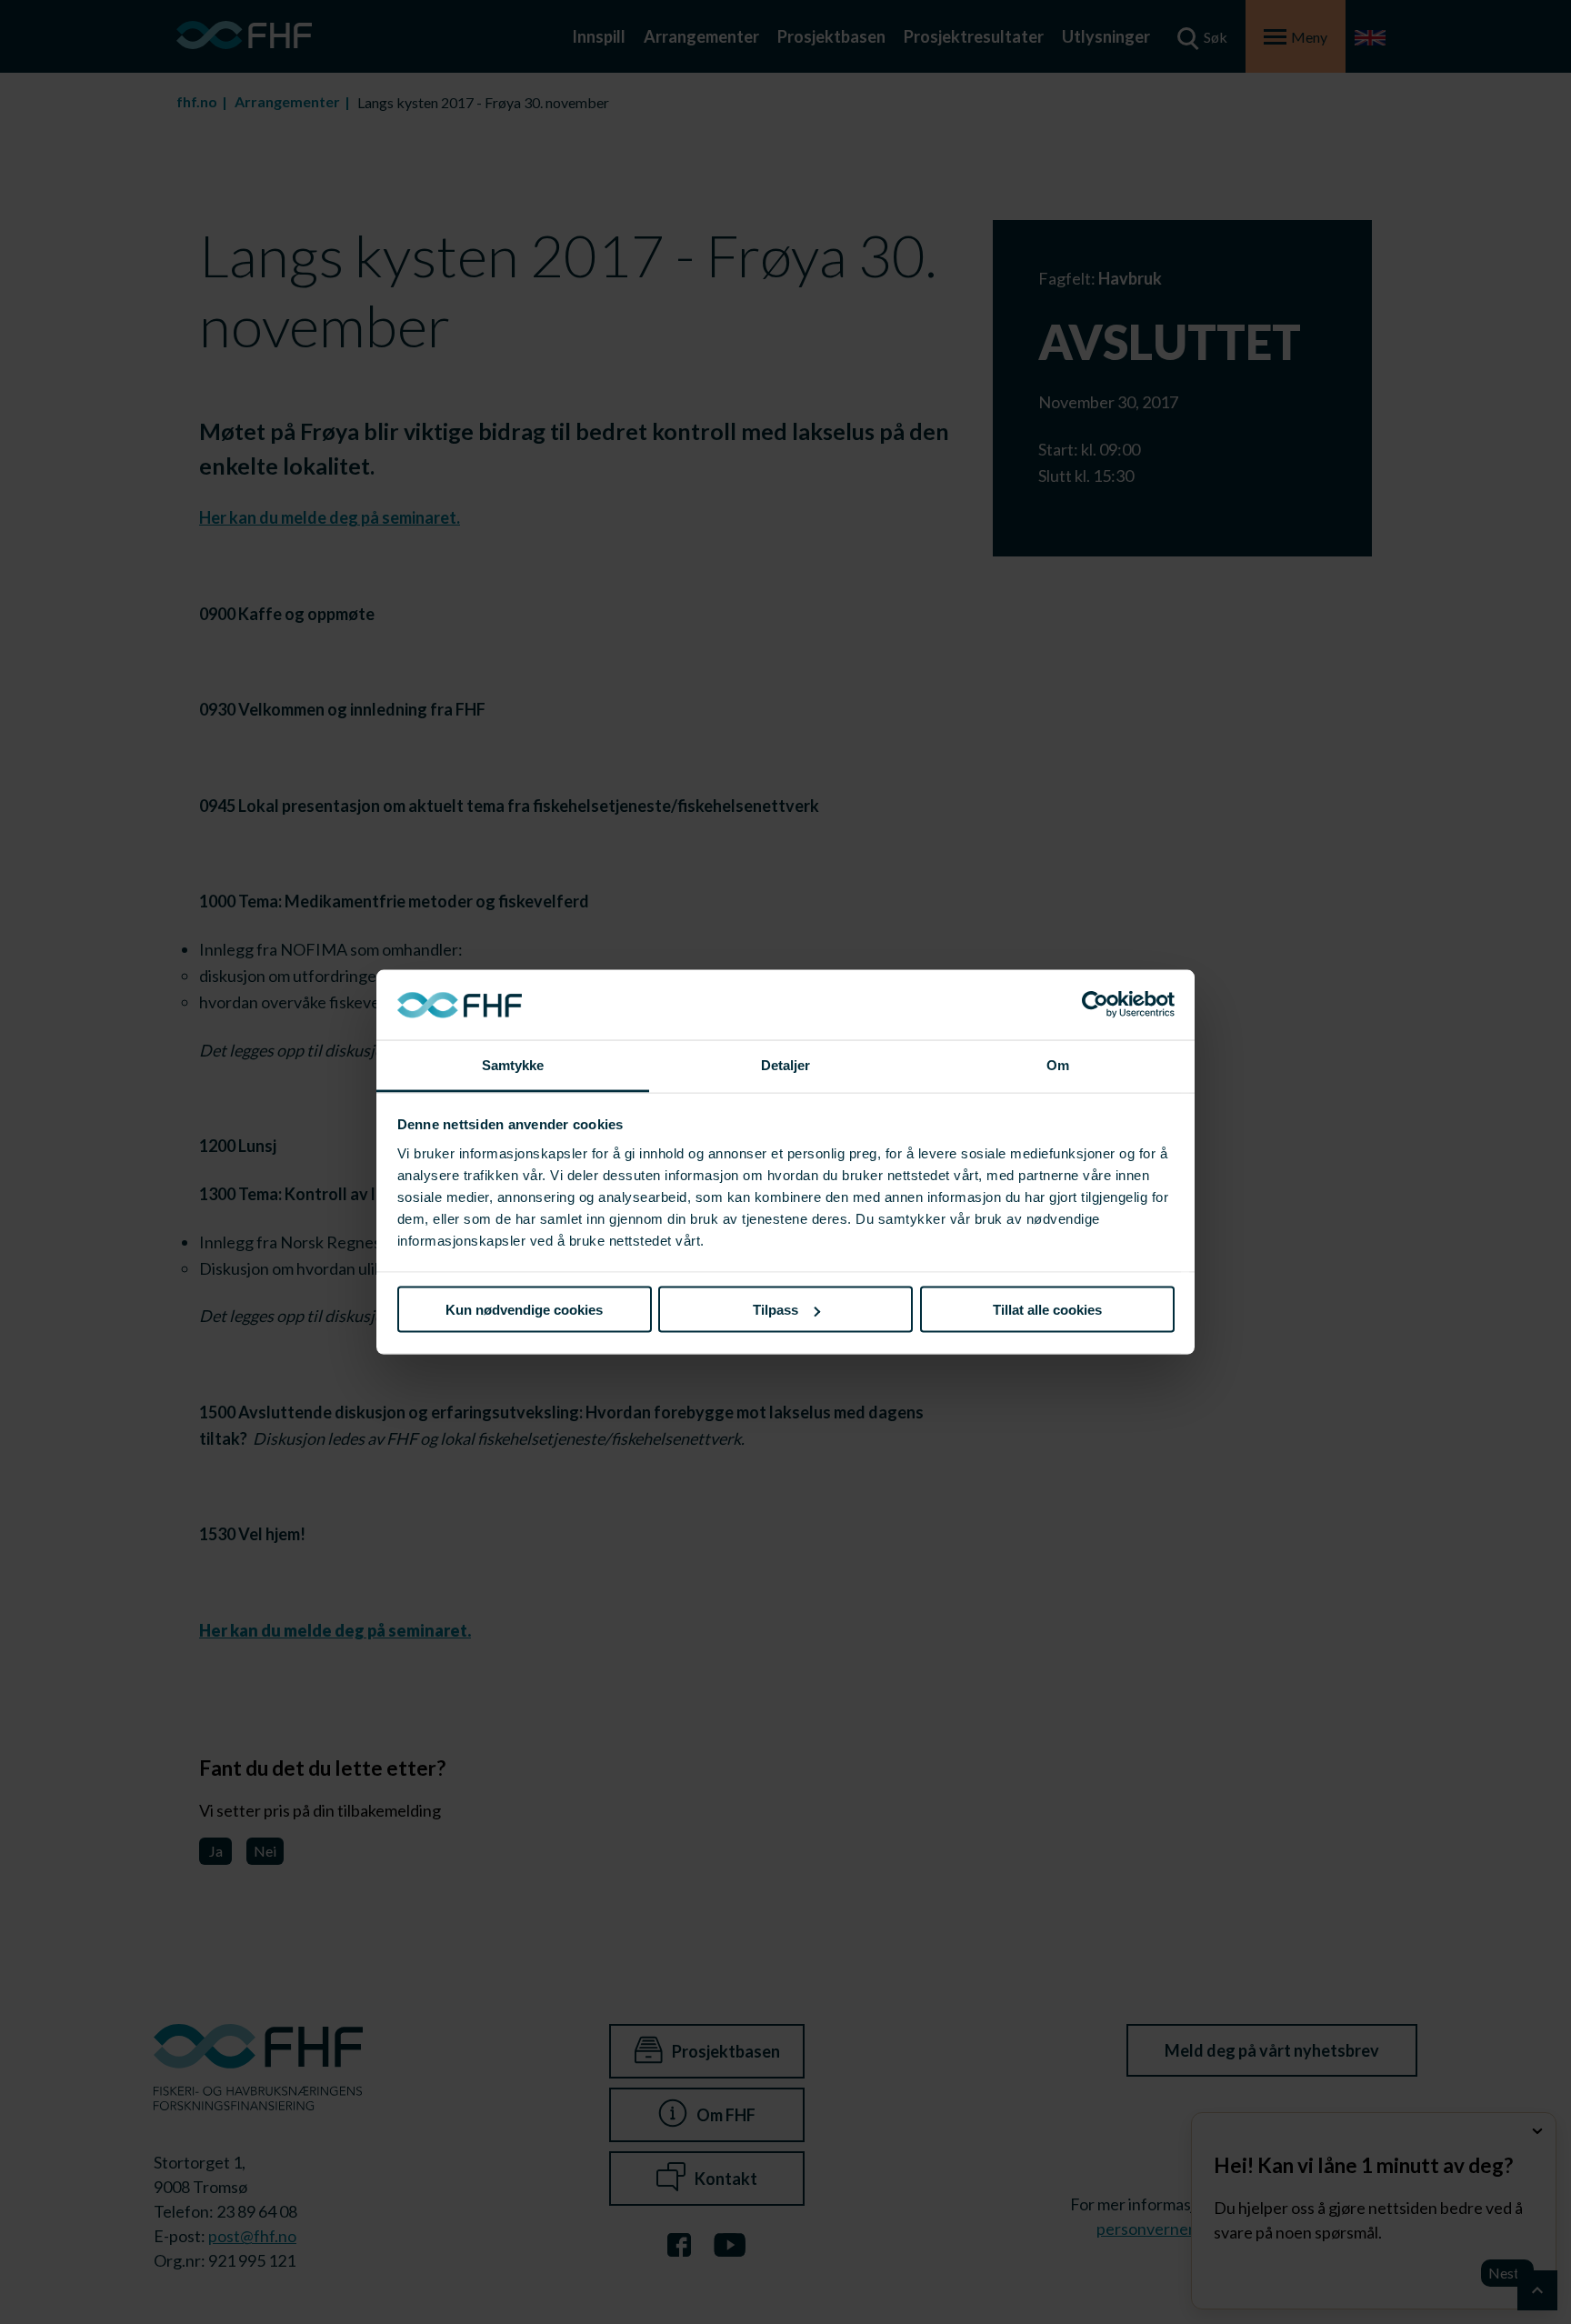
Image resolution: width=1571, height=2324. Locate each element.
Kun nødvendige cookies (524, 1310)
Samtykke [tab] (513, 1064)
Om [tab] (1058, 1064)
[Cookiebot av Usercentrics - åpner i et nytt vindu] (1095, 1005)
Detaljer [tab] (786, 1064)
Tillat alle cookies (1047, 1310)
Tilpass (775, 1310)
